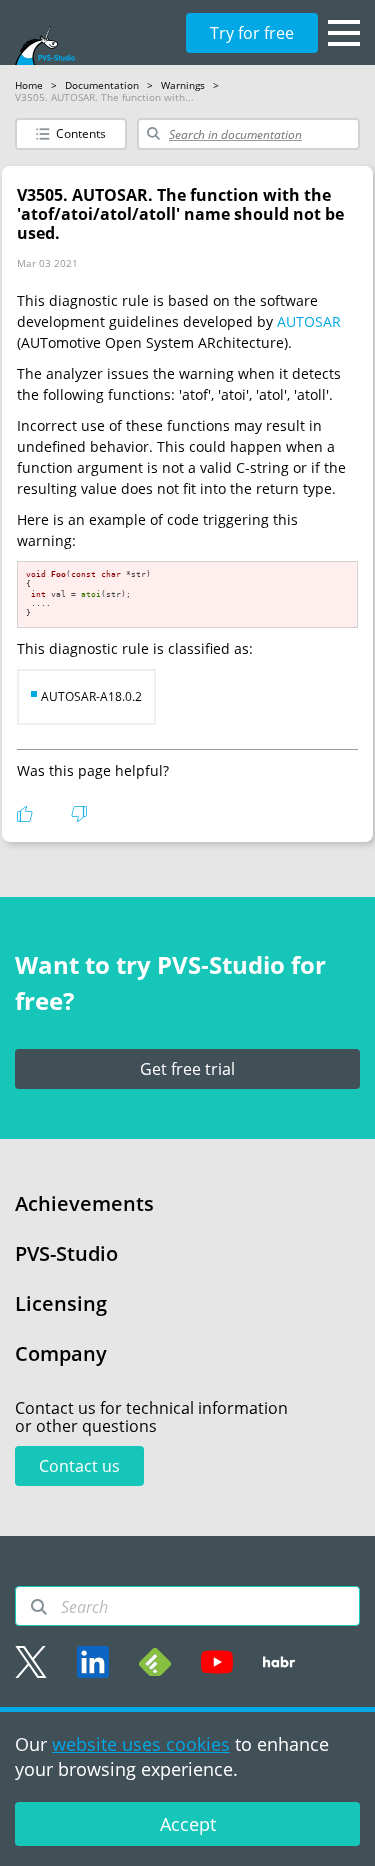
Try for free (252, 33)
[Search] (39, 1607)
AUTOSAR (309, 321)
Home (29, 85)
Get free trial (187, 1069)
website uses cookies (141, 1744)
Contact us (79, 1466)
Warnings (183, 85)
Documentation (102, 85)
